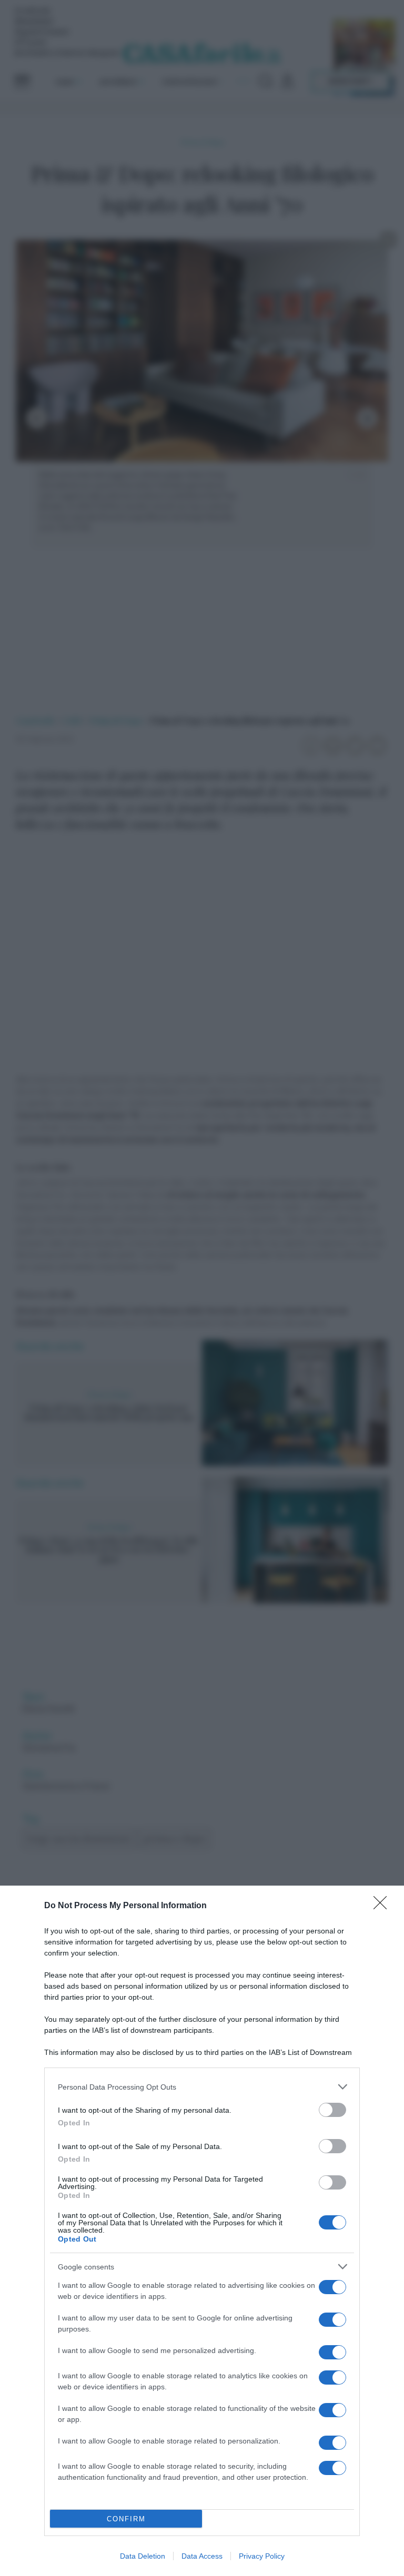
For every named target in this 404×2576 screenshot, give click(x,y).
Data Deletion (143, 2556)
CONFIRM (126, 2519)
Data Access (202, 2556)
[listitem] (202, 2087)
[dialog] (202, 2231)
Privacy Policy (262, 2556)
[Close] (383, 1906)
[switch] (332, 2110)
